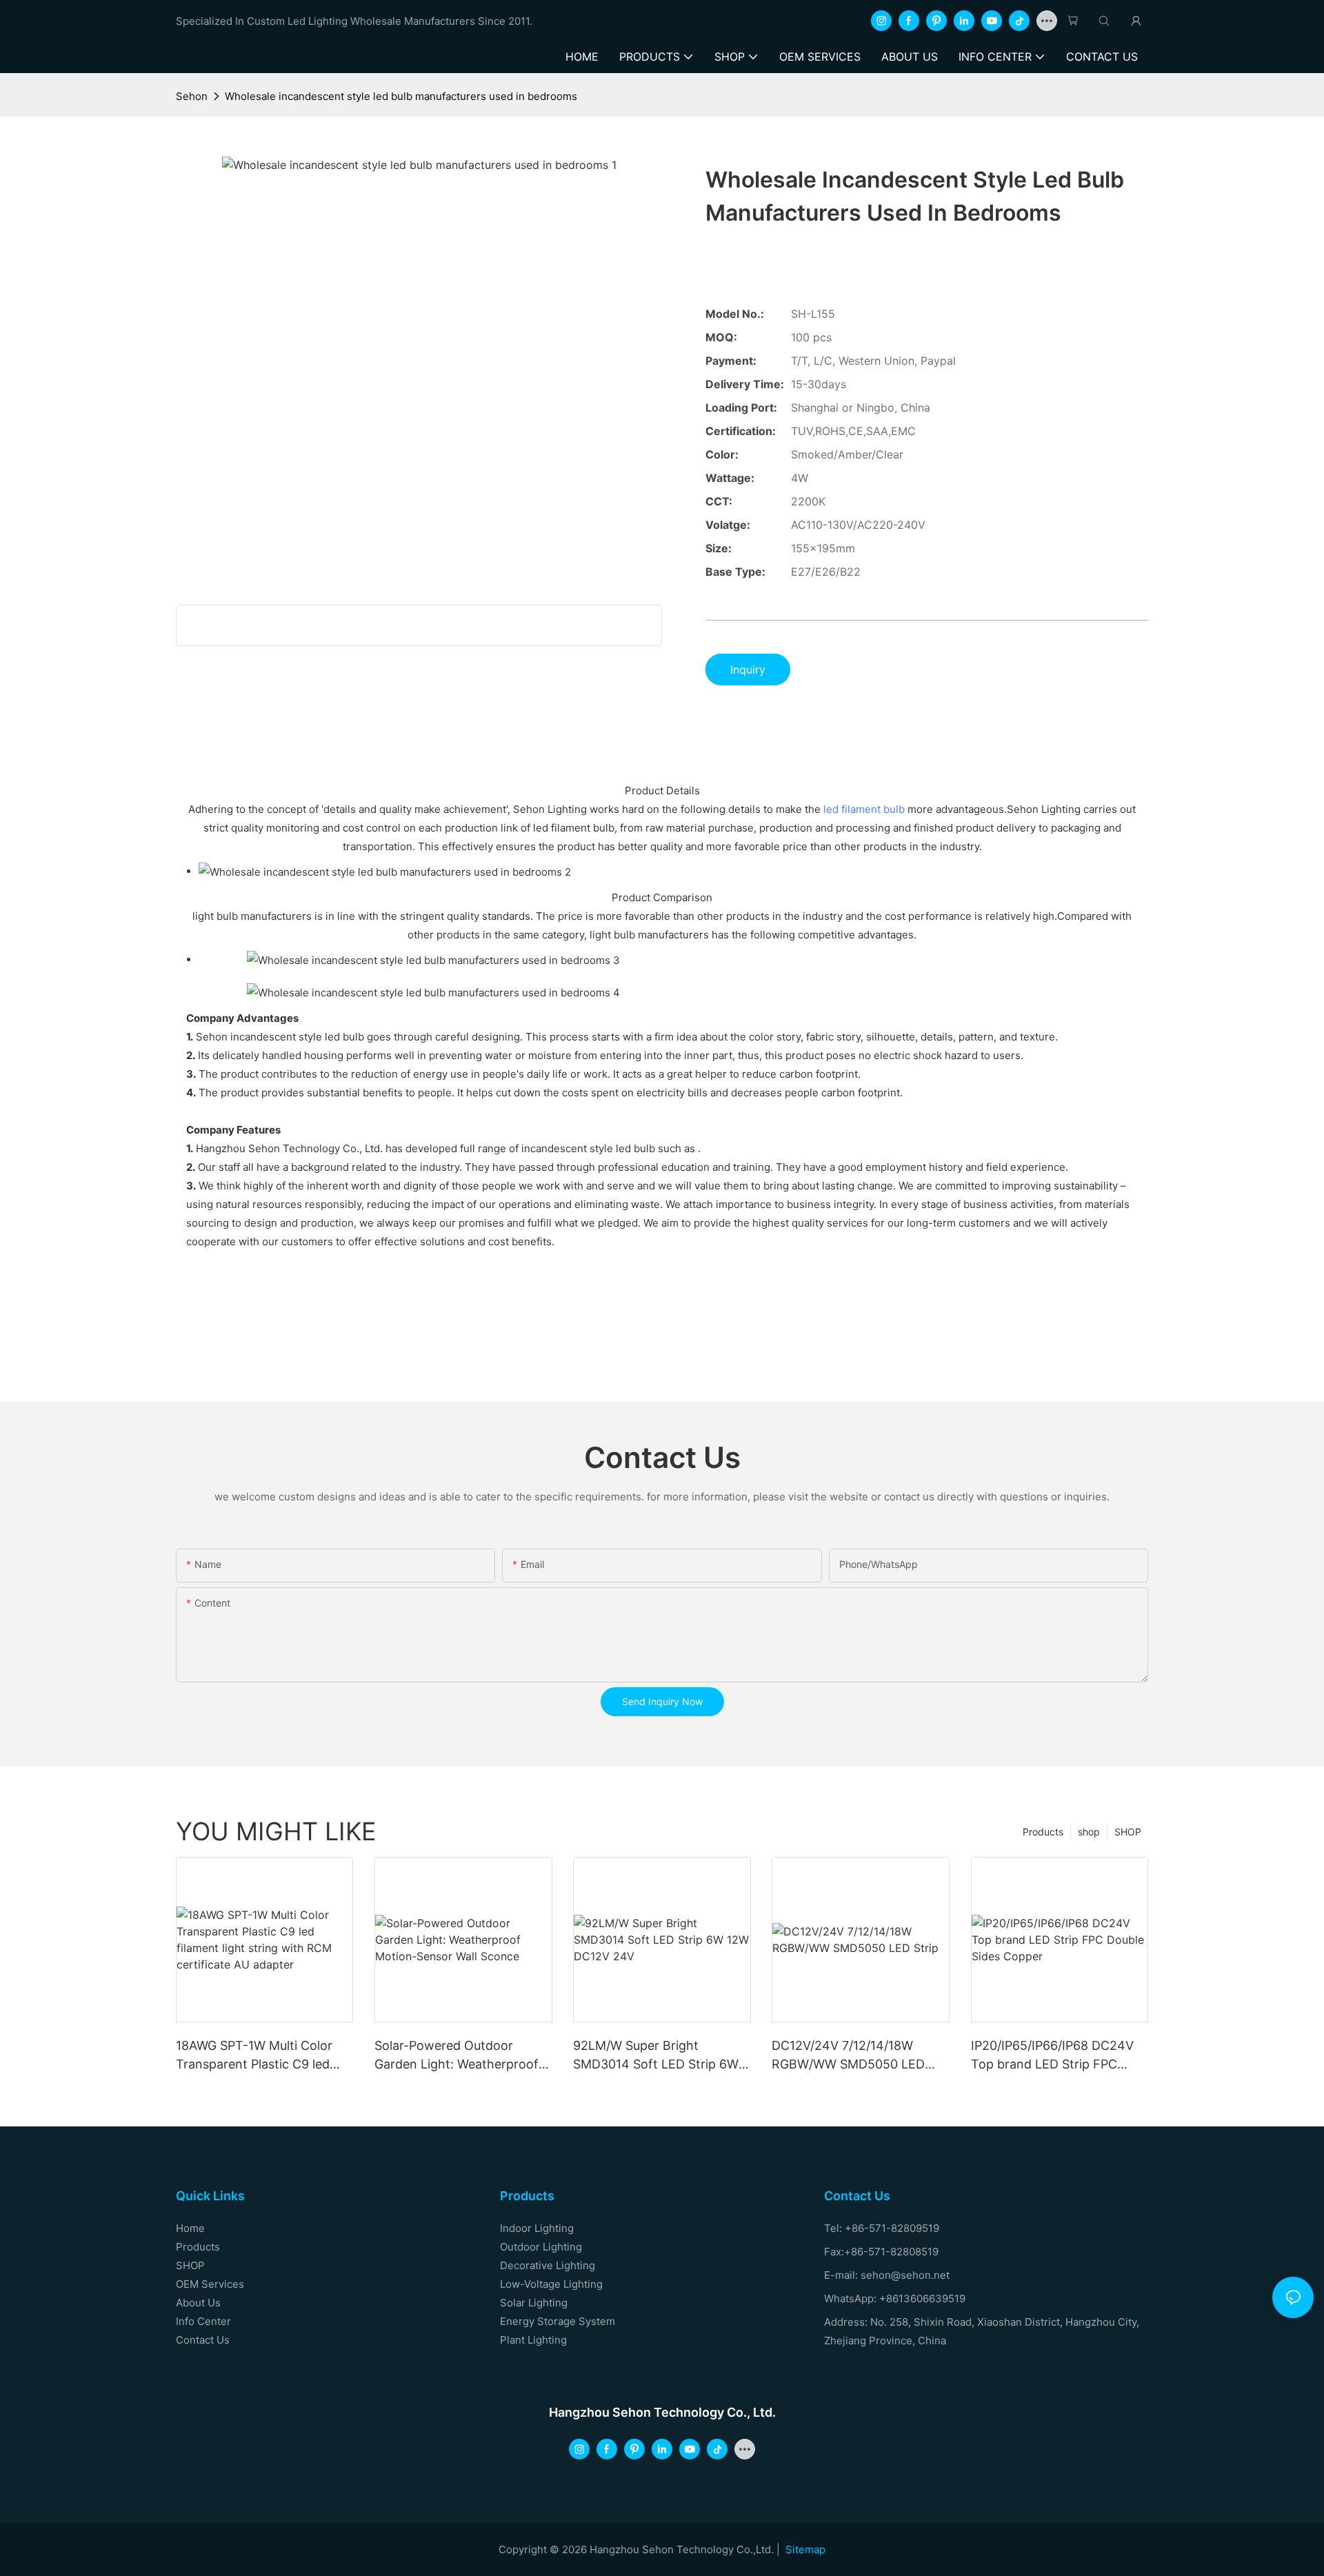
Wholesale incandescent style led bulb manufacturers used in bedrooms (401, 96)
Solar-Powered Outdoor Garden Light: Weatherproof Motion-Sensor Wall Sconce (457, 2056)
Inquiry (748, 670)
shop (1089, 1832)
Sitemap (805, 2549)
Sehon (192, 96)
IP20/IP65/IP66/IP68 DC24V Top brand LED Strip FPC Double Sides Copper (1052, 2056)
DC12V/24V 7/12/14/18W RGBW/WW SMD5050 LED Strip (848, 2056)
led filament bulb (864, 809)
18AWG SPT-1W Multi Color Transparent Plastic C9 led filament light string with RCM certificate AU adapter (263, 2056)
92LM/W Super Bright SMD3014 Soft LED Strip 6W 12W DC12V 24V (656, 2056)
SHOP (1128, 1832)
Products (1043, 1832)
